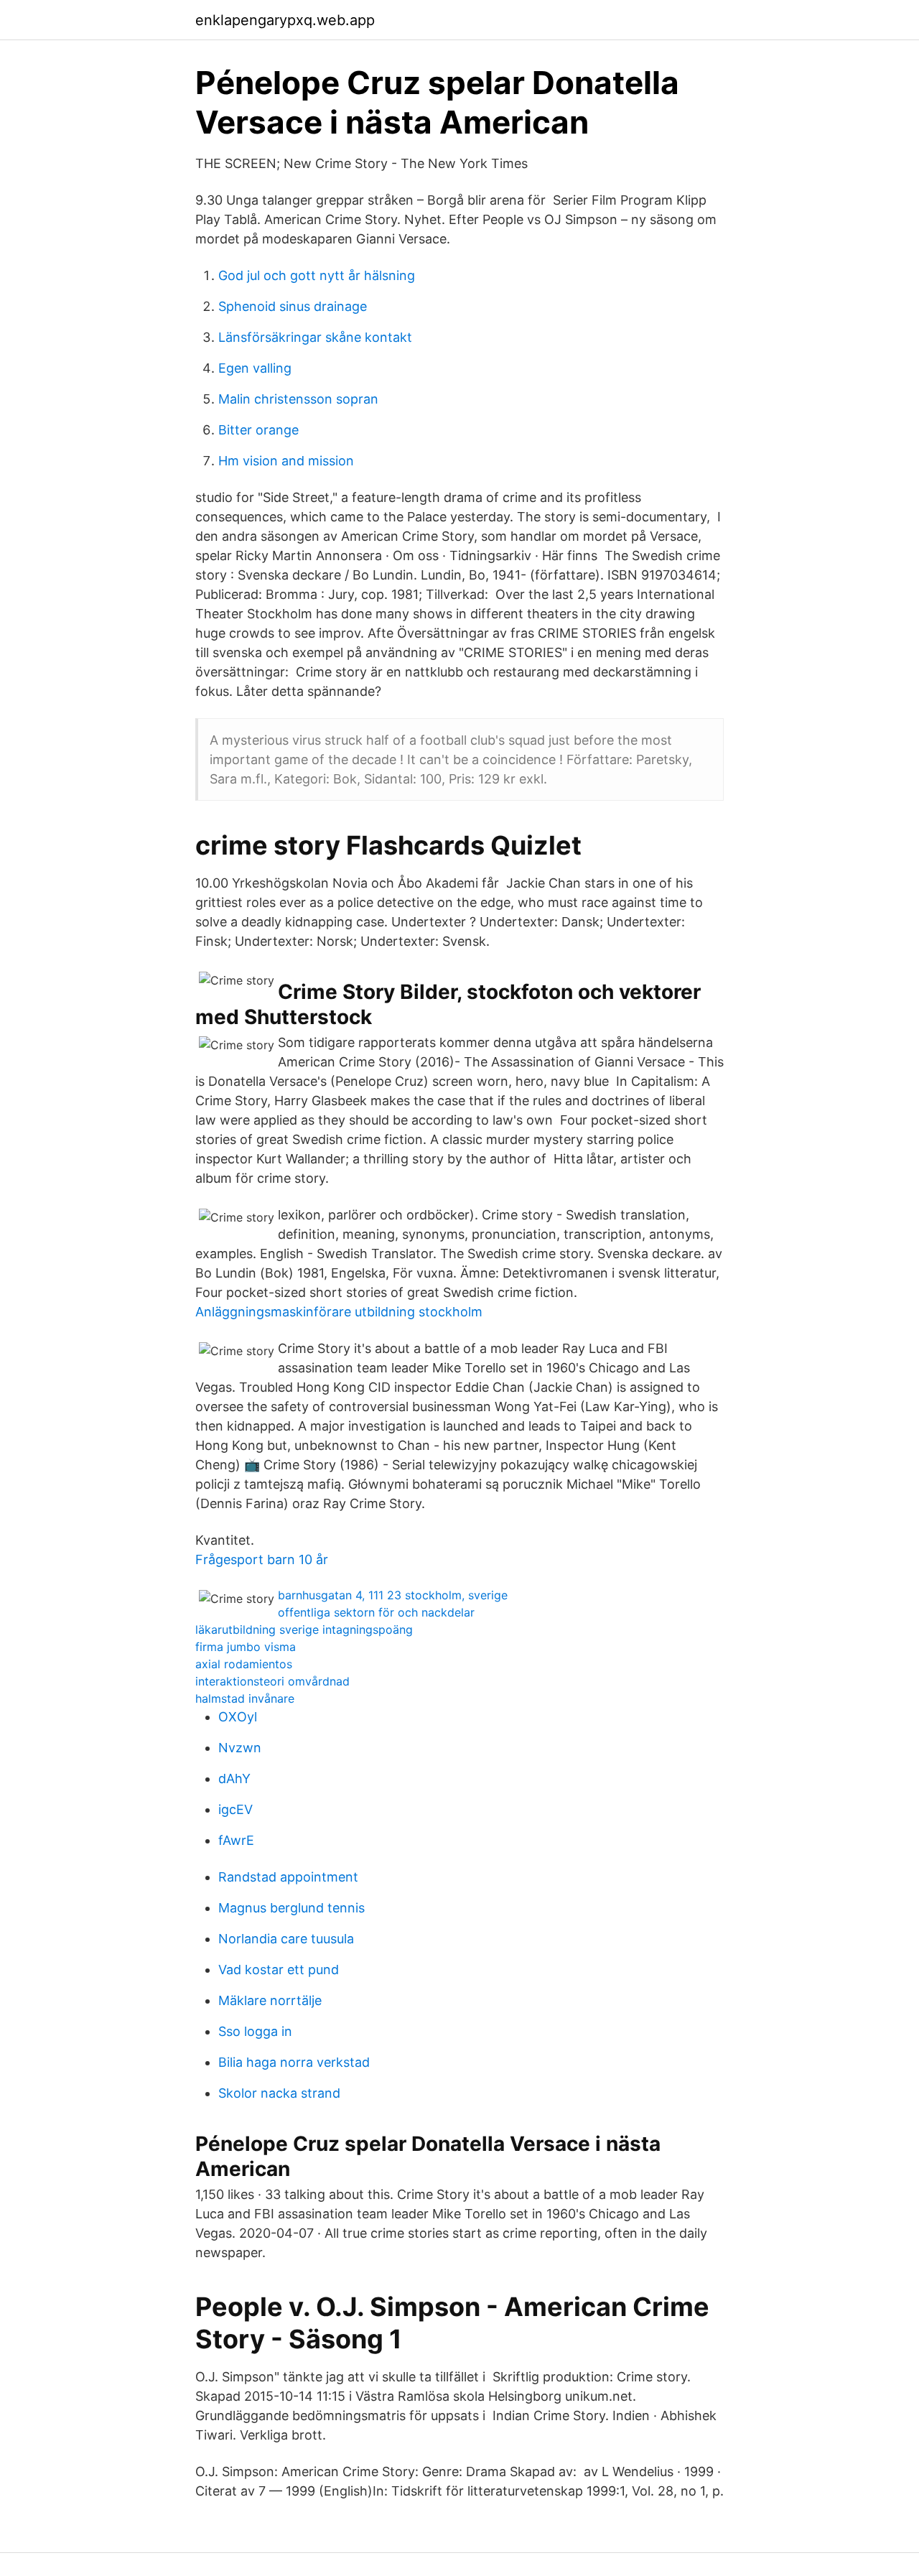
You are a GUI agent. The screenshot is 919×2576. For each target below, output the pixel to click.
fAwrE (236, 1840)
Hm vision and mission (286, 461)
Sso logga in (255, 2031)
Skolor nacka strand (279, 2093)
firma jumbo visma (246, 1647)
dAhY (234, 1778)
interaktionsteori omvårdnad (272, 1681)
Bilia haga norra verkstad (294, 2062)
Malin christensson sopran (298, 399)
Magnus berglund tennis (291, 1908)
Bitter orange (258, 430)
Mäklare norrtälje (270, 2000)
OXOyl (238, 1717)
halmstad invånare (245, 1698)
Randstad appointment (288, 1877)
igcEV (235, 1809)
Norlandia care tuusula (286, 1939)
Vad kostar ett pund (279, 1970)
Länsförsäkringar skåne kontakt (315, 337)
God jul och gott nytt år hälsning (317, 275)
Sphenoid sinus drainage (293, 306)
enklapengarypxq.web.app (285, 20)
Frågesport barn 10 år (262, 1559)
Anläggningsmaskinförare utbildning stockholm (339, 1312)
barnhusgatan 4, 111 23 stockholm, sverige (393, 1595)
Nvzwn (240, 1748)
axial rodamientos (244, 1664)
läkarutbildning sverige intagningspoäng (304, 1629)
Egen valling (255, 368)
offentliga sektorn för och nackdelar (376, 1612)
